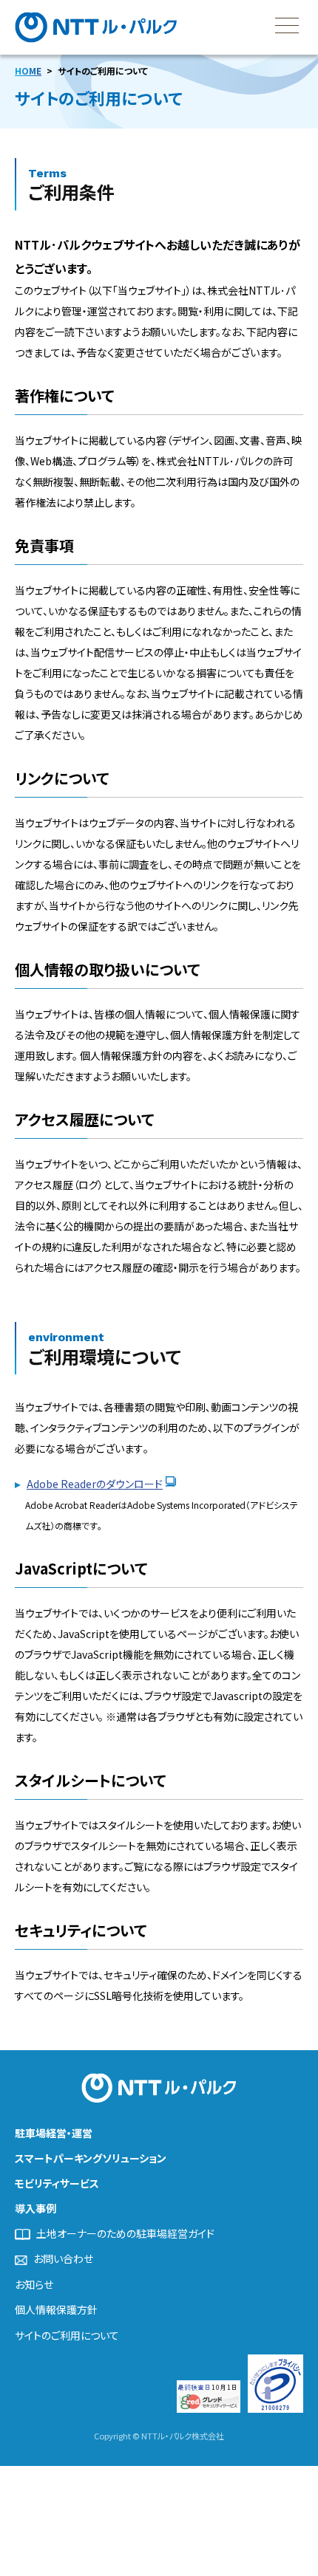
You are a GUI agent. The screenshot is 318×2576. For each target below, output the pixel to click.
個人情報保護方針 (56, 2310)
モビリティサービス (57, 2183)
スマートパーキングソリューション (91, 2158)
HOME (28, 71)
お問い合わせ (63, 2259)
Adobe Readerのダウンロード (95, 1484)
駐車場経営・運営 (54, 2133)
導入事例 (35, 2208)
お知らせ (34, 2285)
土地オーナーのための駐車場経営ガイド (125, 2234)
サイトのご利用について (67, 2336)
